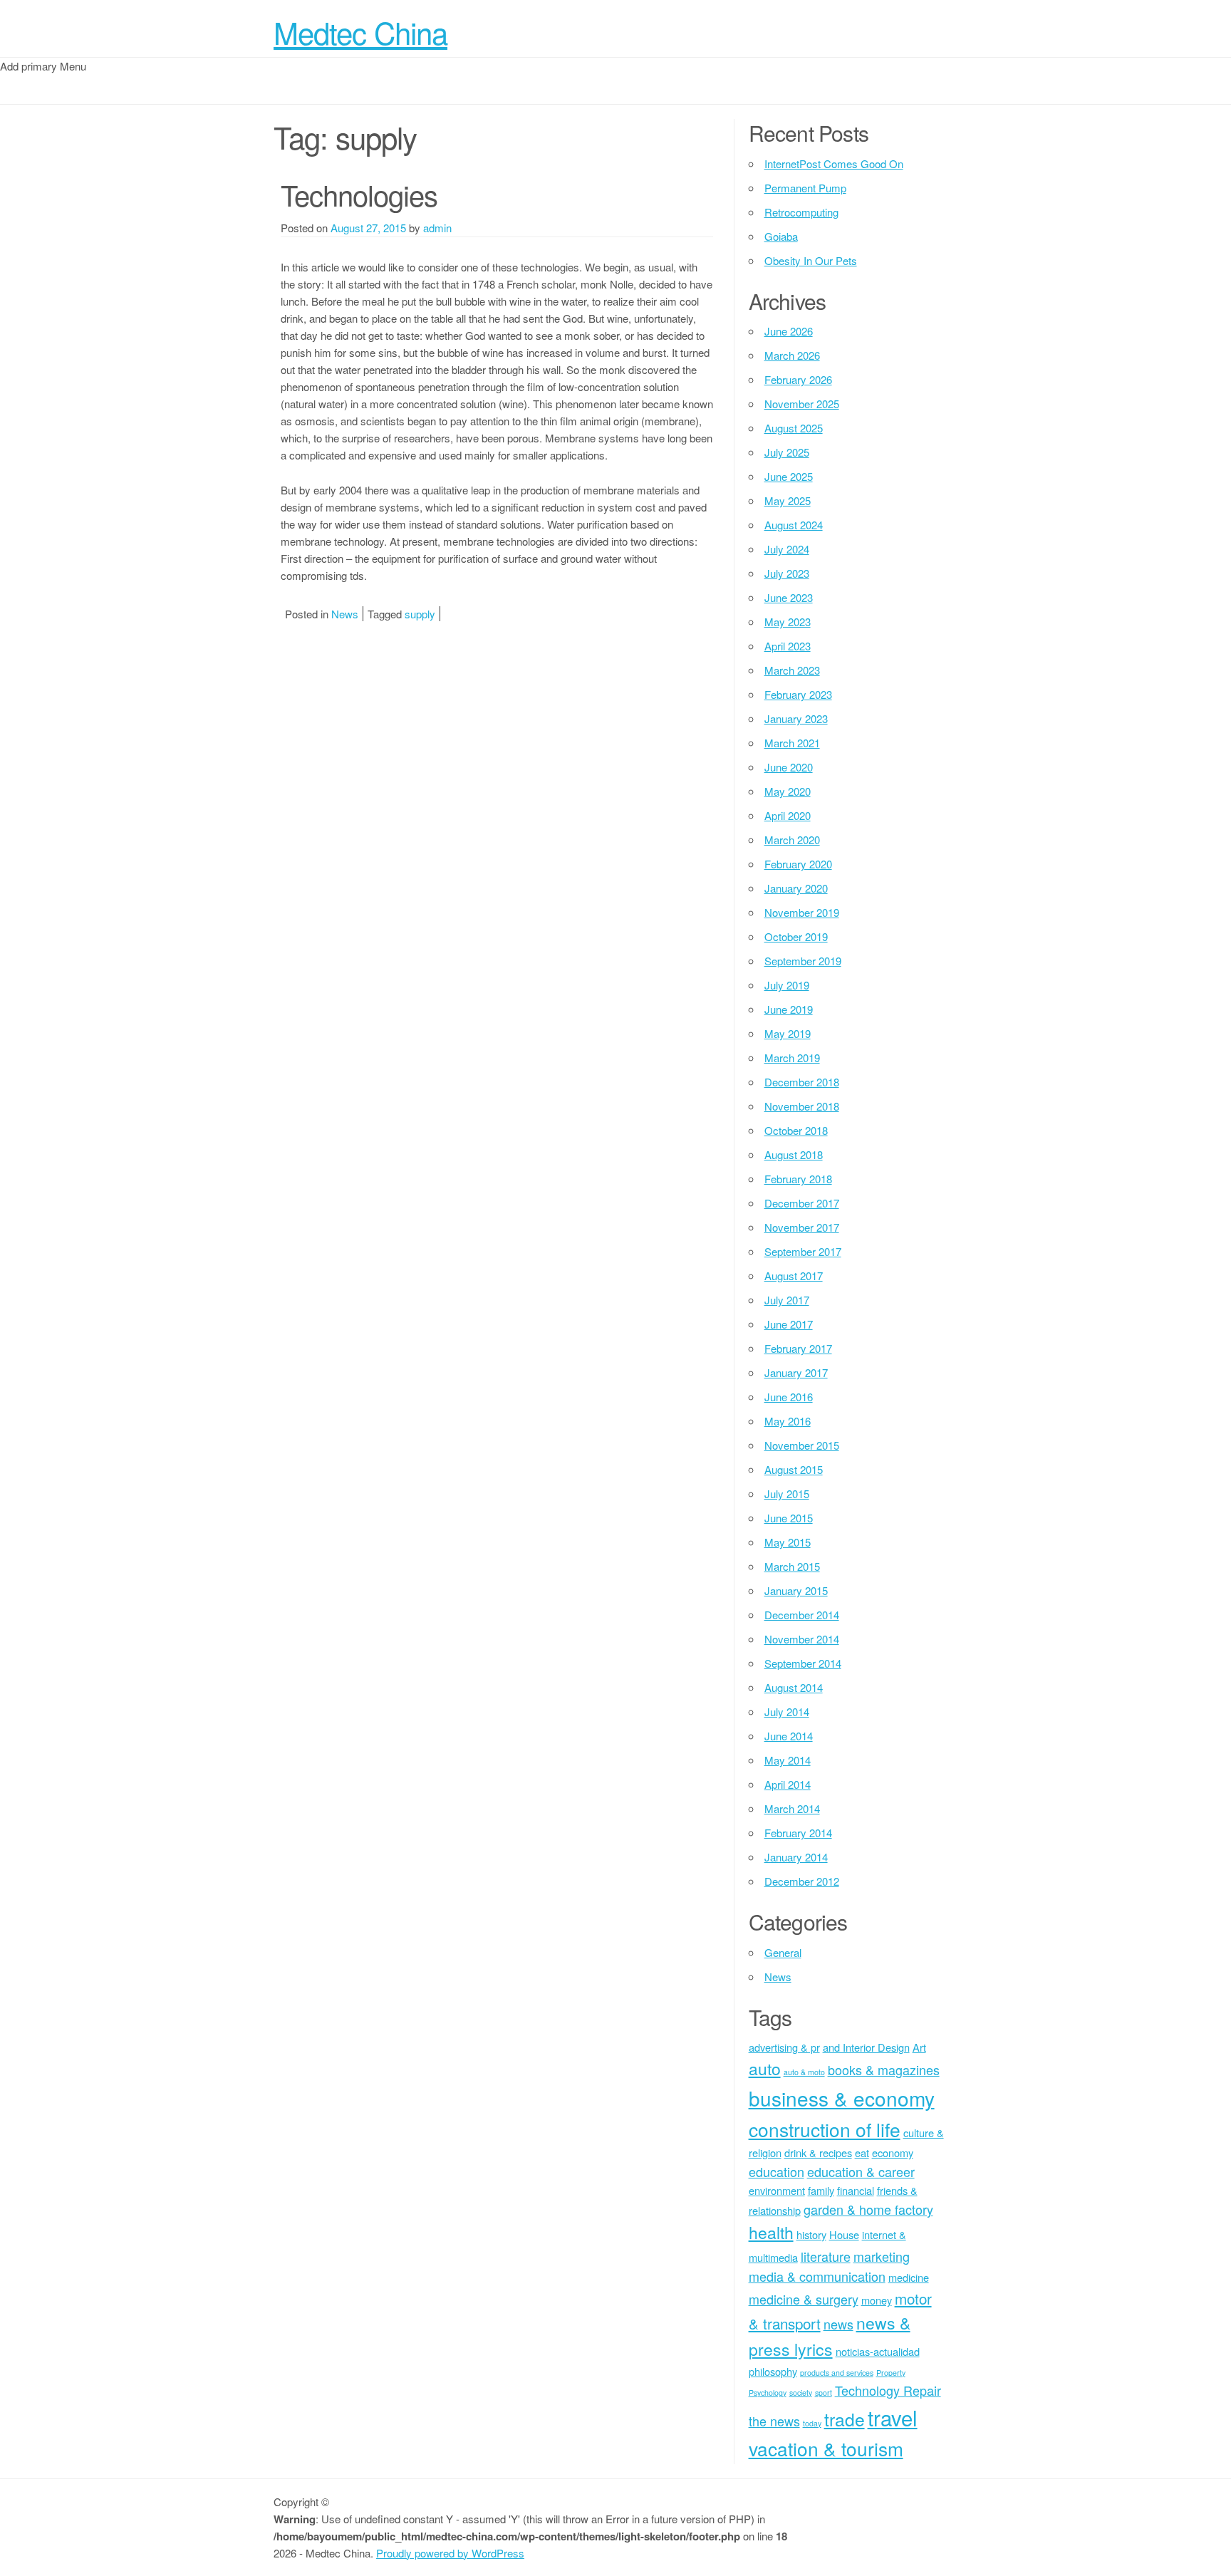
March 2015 (792, 1566)
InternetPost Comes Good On (834, 163)
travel (893, 2417)
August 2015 (794, 1469)
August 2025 (794, 428)
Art (919, 2047)
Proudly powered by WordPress (450, 2553)
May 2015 (788, 1542)
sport (824, 2393)
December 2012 (802, 1881)
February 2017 (798, 1348)
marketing (882, 2256)
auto (765, 2068)
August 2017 (794, 1276)
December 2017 (802, 1203)
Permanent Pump (805, 188)
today (812, 2423)
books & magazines (884, 2069)
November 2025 (802, 404)
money (877, 2300)
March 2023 (792, 670)
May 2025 (788, 500)
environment (777, 2190)
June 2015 (789, 1518)
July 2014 (787, 1712)
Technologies (359, 194)
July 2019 (787, 985)
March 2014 (792, 1808)
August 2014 (794, 1687)
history (811, 2234)
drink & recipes (818, 2152)
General (783, 1952)
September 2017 (803, 1251)
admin (437, 228)
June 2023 (789, 597)
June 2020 (789, 767)
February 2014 (798, 1833)
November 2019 (802, 912)
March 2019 (792, 1058)
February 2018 (798, 1179)
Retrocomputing (801, 212)
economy (893, 2152)
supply (420, 614)
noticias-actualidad (878, 2351)
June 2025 (789, 476)
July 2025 (787, 452)
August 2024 (794, 525)
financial (856, 2190)
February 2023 (798, 694)
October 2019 (796, 936)
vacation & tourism (826, 2448)
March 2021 (792, 743)
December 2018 (802, 1082)
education (776, 2171)
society (801, 2393)
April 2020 (788, 815)
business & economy (842, 2098)
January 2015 (796, 1590)
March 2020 (792, 840)
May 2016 (788, 1421)
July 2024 (787, 549)
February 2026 (798, 379)
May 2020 (788, 791)
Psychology (768, 2393)
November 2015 (802, 1445)
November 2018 (802, 1106)
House (844, 2234)
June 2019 (789, 1009)
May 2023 (788, 622)
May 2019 (788, 1033)
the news (774, 2421)
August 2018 (794, 1154)
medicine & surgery (804, 2299)
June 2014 (789, 1736)
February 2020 (798, 864)
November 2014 (802, 1639)
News (345, 614)
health (771, 2232)
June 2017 (789, 1324)
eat (862, 2152)
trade (845, 2419)
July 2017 (787, 1300)
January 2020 (796, 888)
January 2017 (796, 1372)
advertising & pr (784, 2047)
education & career (861, 2171)
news (838, 2324)
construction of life (825, 2129)
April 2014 (788, 1784)
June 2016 (789, 1397)
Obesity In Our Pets (811, 260)
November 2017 (802, 1227)
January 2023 (796, 718)
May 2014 (788, 1760)
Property (891, 2373)
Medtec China (360, 32)
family (821, 2190)
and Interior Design (866, 2047)
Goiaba (781, 236)
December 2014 (802, 1615)
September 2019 (803, 961)
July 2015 (787, 1494)
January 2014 (796, 1857)
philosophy (773, 2371)
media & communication (817, 2276)
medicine (909, 2277)
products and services (837, 2373)
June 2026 (789, 331)
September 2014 (803, 1663)
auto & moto (804, 2072)
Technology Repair (888, 2390)
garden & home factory (868, 2209)
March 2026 (792, 355)
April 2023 (788, 646)
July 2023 (787, 573)
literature (826, 2256)
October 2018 (796, 1130)
